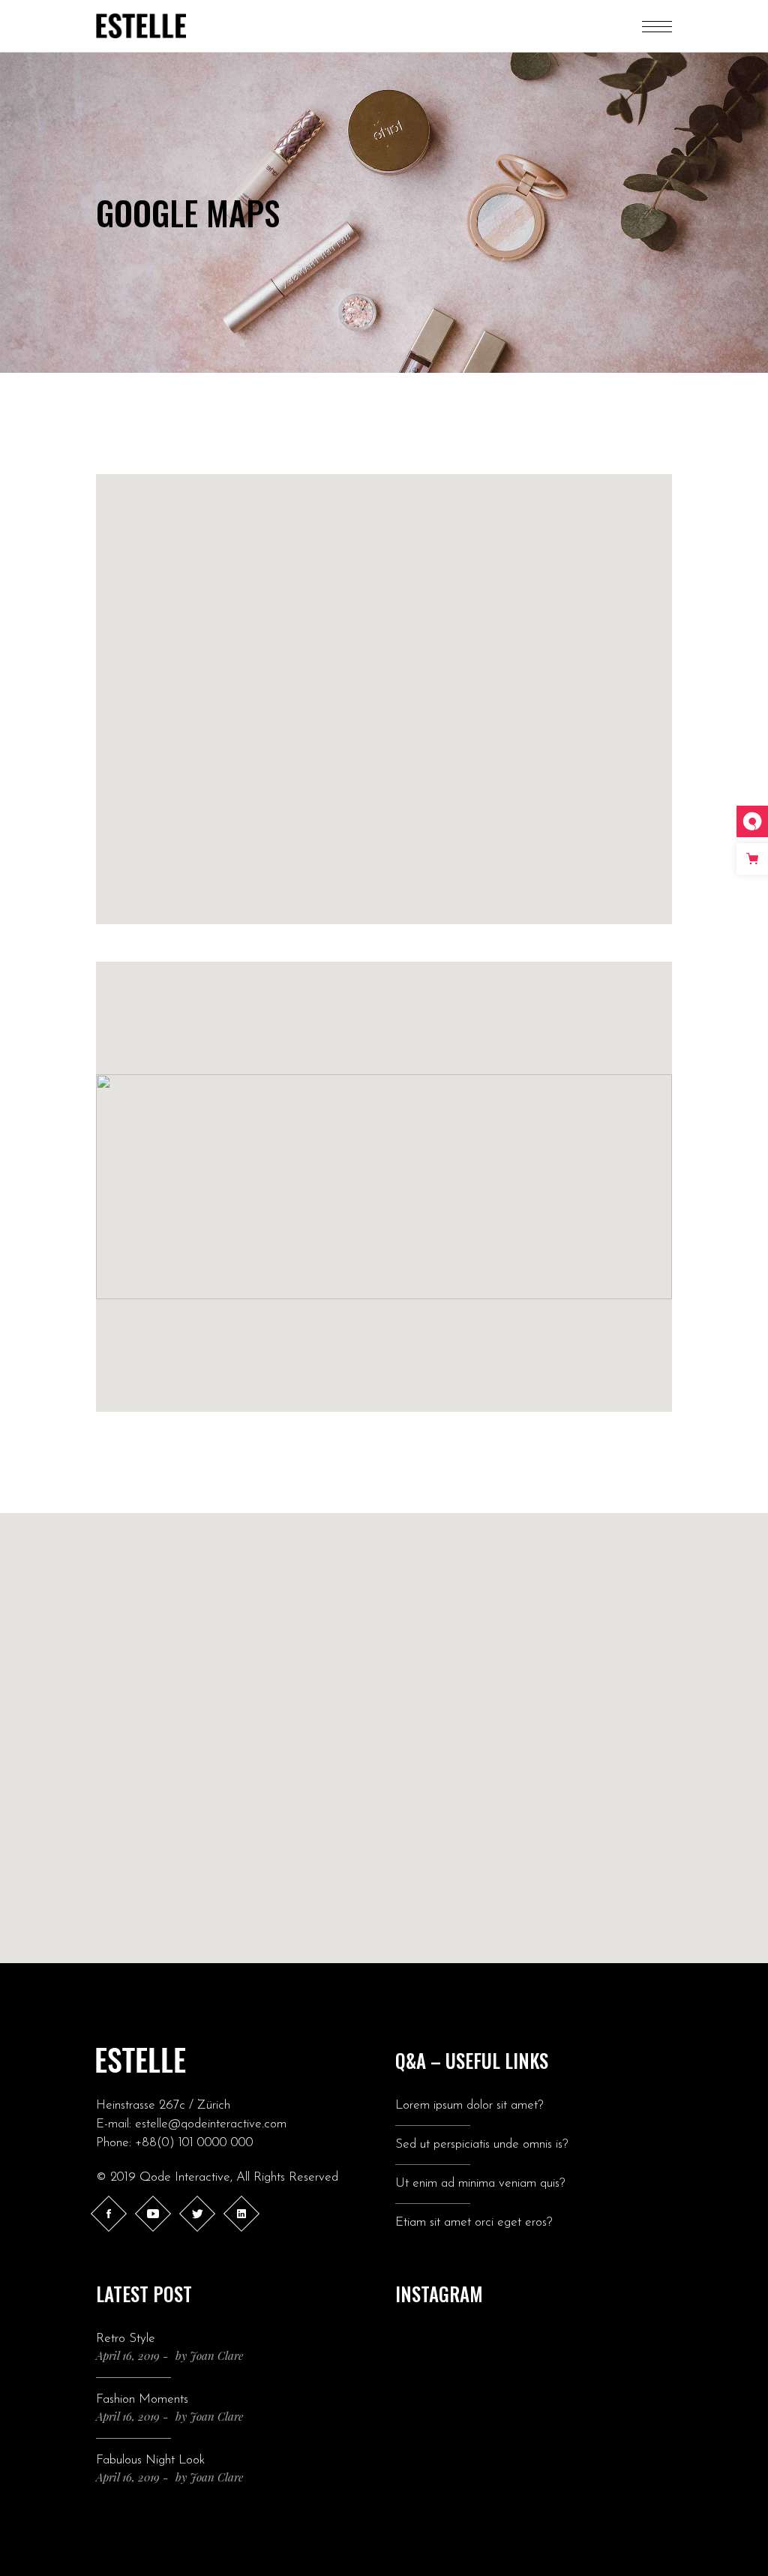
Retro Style (126, 2339)
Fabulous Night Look (150, 2460)
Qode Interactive (185, 2177)
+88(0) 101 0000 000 (194, 2143)
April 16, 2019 (128, 2355)
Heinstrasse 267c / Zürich (163, 2105)
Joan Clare (216, 2355)
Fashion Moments (142, 2399)
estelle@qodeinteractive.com (211, 2124)
